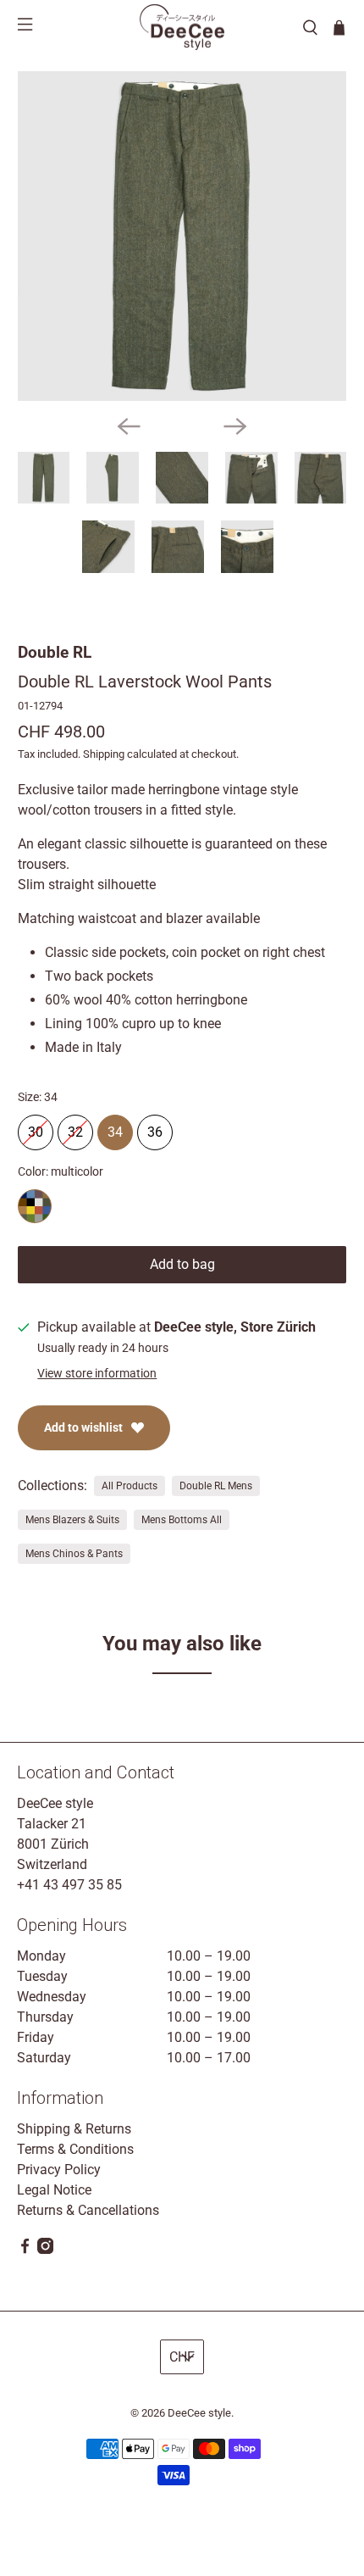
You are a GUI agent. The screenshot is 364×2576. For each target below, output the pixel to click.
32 (75, 1127)
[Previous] (129, 426)
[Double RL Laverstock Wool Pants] (182, 236)
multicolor (35, 1206)
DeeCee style (199, 2413)
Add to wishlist (83, 1427)
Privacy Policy (59, 2170)
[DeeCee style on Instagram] (45, 2249)
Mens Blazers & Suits (72, 1520)
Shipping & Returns (74, 2129)
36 (155, 1127)
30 (36, 1127)
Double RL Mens (216, 1486)
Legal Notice (54, 2190)
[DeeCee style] (182, 27)
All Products (130, 1486)
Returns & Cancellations (88, 2210)
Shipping (104, 754)
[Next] (235, 426)
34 (115, 1127)
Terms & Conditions (75, 2149)
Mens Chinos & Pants (74, 1554)
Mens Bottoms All (182, 1520)
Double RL (55, 652)
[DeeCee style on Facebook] (25, 2249)
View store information (97, 1373)
